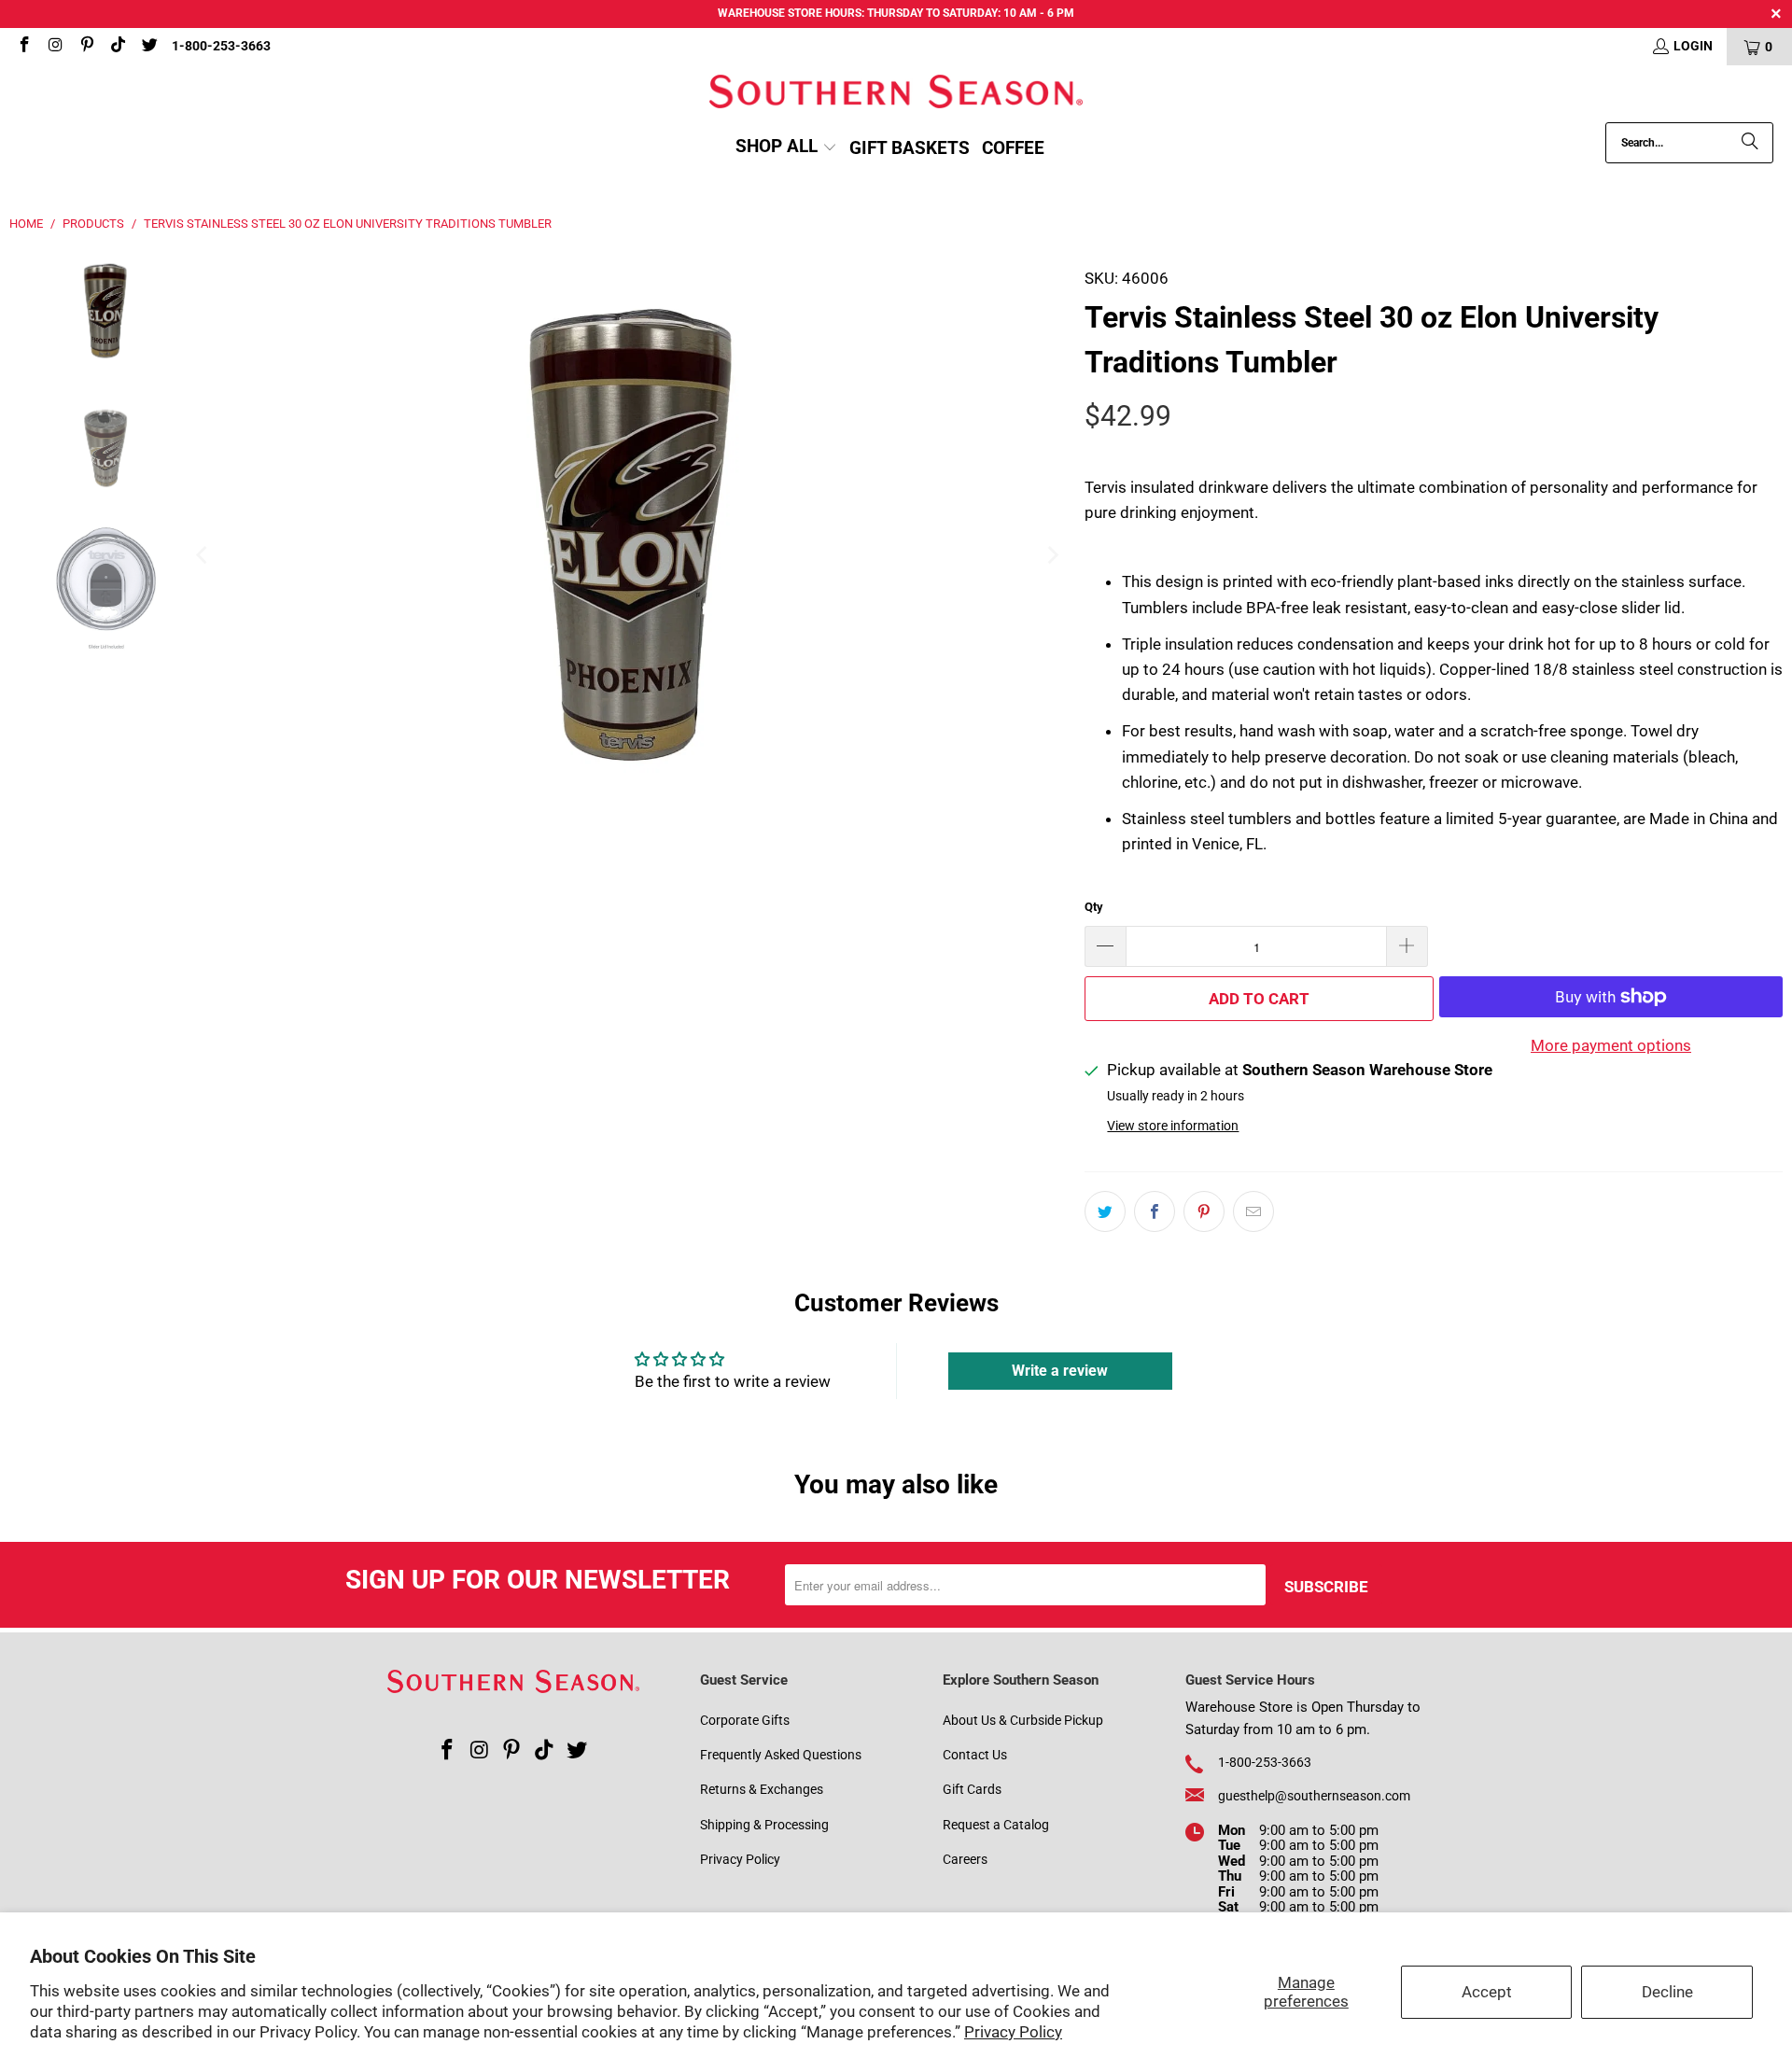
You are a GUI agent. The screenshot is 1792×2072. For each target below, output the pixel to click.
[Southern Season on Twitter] (148, 47)
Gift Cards (972, 1789)
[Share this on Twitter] (1105, 1211)
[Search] (1750, 143)
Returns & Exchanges (762, 1789)
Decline (1667, 1992)
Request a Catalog (996, 1825)
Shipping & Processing (764, 1825)
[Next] (1052, 555)
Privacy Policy (1013, 2032)
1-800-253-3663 (221, 46)
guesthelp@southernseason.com (1314, 1796)
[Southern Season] (896, 94)
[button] (786, 148)
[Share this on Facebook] (1155, 1211)
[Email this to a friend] (1253, 1211)
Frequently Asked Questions (781, 1755)
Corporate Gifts (745, 1720)
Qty (1094, 907)
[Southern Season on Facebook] (23, 47)
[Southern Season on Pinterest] (86, 47)
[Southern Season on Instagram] (55, 47)
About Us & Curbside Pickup (1023, 1720)
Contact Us (975, 1755)
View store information (1173, 1126)
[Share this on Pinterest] (1204, 1211)
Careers (965, 1859)
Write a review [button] (1060, 1371)
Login (1693, 46)
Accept (1487, 1992)
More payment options (1611, 1045)
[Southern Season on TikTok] (118, 47)
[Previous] (203, 555)
